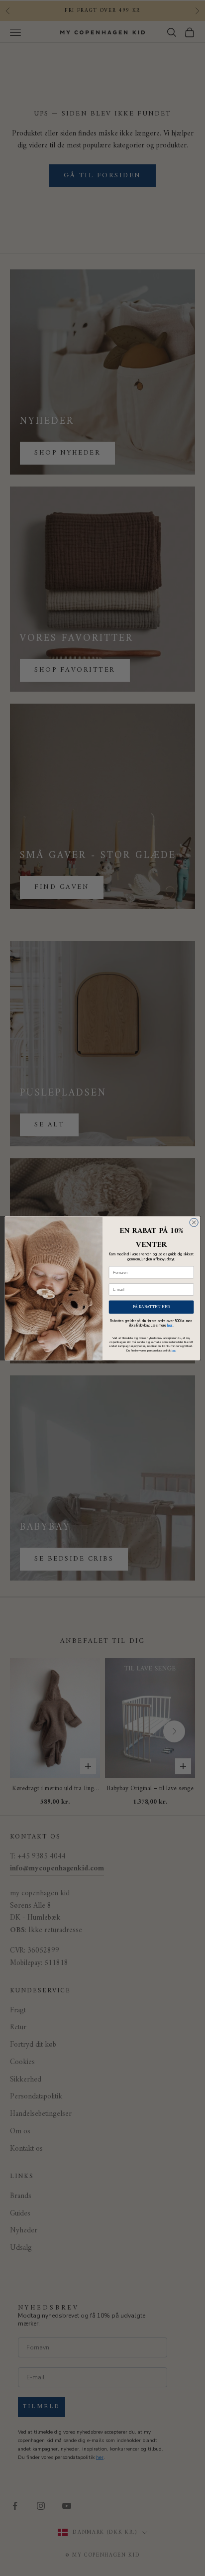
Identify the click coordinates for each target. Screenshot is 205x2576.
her (170, 1325)
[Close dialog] (194, 1222)
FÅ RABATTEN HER (152, 1306)
